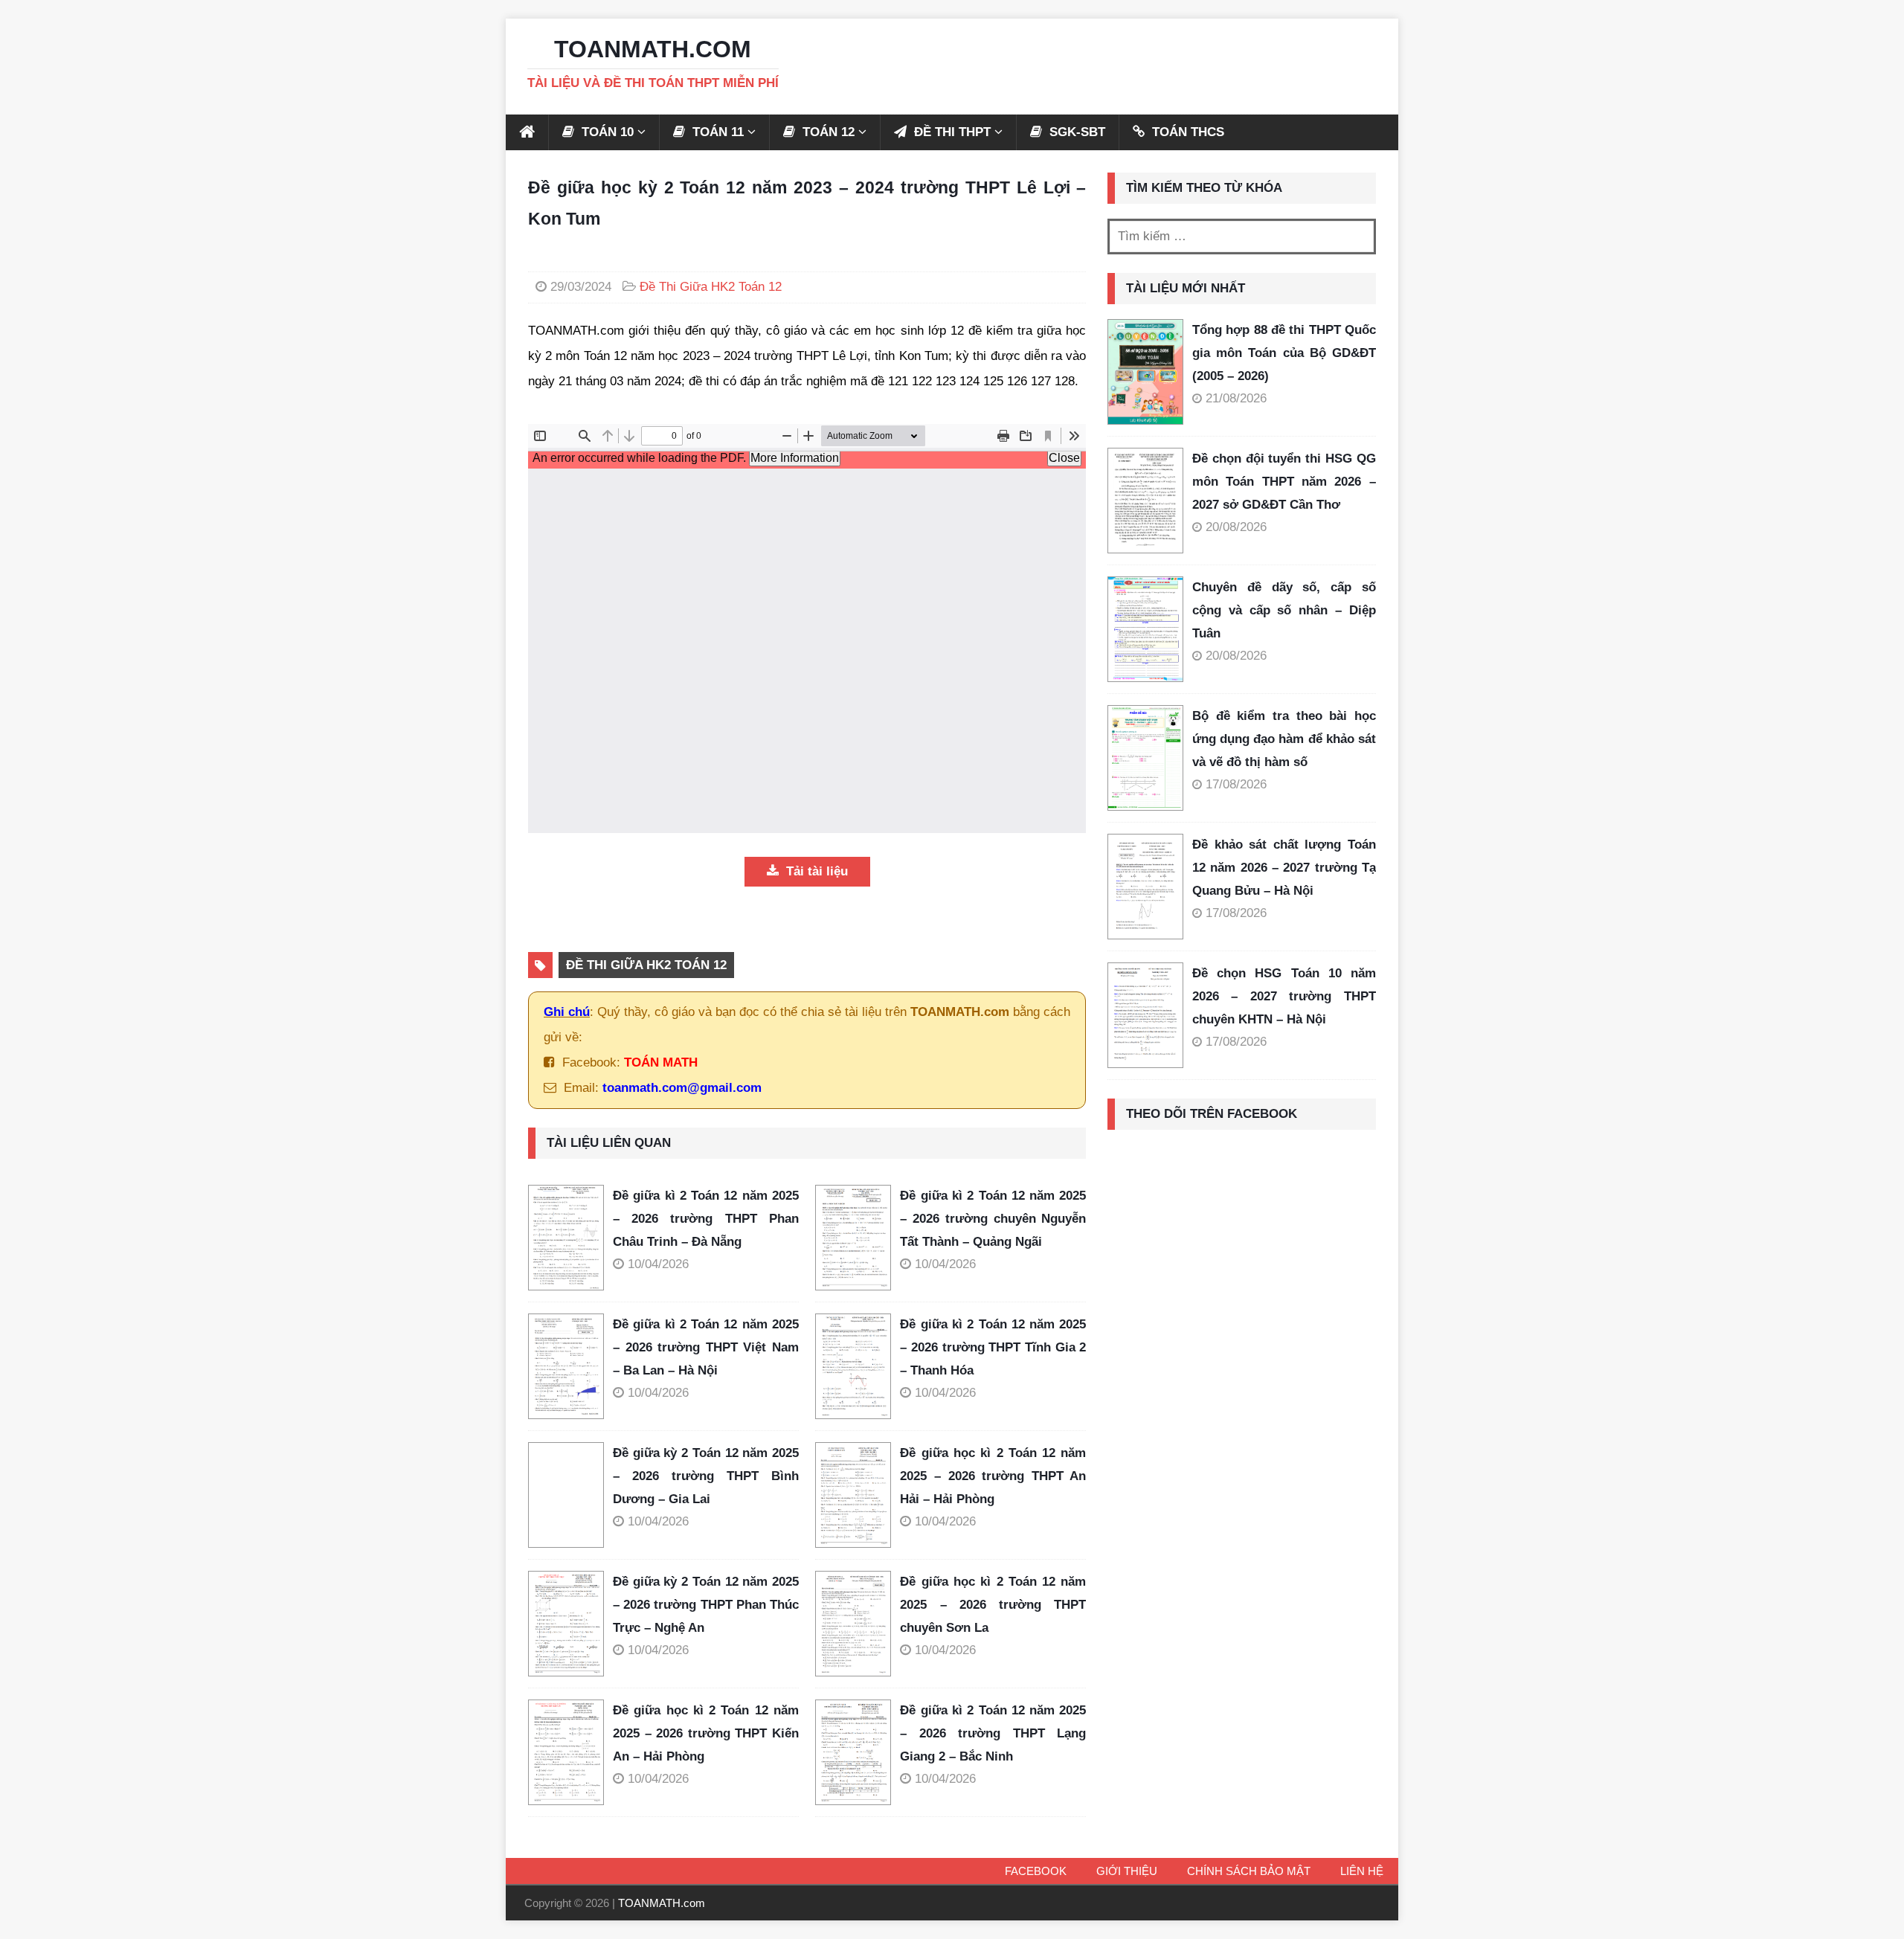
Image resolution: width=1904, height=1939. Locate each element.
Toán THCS (1186, 132)
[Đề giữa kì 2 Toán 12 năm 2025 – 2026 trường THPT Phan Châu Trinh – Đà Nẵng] (570, 1238)
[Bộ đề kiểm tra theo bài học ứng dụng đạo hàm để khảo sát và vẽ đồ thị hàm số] (1145, 758)
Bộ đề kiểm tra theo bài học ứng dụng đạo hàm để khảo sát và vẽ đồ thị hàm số (1284, 739)
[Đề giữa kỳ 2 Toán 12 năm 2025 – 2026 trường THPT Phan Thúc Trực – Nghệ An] (570, 1624)
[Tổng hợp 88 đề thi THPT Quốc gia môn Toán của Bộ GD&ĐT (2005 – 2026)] (1145, 372)
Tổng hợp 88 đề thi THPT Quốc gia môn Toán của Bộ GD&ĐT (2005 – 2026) (1284, 353)
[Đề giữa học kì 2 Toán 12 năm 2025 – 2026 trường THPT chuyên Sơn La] (858, 1624)
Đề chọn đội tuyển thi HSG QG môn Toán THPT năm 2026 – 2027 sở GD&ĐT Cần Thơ (1284, 481)
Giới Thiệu (1127, 1871)
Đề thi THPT (951, 132)
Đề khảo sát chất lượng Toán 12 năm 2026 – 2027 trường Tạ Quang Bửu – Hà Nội (1284, 867)
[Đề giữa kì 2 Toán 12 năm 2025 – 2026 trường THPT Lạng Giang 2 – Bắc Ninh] (858, 1752)
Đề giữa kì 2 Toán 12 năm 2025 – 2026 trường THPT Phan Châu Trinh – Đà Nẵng (706, 1218)
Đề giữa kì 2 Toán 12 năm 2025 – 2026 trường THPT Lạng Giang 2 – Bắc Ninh (993, 1733)
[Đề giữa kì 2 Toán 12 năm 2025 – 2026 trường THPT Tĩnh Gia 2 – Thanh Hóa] (858, 1366)
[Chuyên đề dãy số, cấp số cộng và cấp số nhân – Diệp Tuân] (1145, 629)
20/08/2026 (1236, 527)
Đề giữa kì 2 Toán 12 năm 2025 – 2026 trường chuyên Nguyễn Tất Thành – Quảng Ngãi (993, 1218)
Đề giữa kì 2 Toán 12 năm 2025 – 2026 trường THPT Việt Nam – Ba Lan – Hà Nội (706, 1347)
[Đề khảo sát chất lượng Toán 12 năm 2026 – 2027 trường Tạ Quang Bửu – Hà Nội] (1145, 887)
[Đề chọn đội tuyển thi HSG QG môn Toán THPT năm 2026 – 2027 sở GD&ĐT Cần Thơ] (1145, 501)
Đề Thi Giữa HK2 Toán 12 (711, 287)
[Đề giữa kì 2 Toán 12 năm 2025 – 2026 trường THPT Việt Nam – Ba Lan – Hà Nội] (570, 1366)
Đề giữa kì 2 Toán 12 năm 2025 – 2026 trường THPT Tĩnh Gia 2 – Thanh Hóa (993, 1347)
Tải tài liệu (815, 871)
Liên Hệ (1362, 1871)
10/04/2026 (658, 1264)
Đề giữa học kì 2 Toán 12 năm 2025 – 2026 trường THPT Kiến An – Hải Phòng (706, 1733)
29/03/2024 (581, 287)
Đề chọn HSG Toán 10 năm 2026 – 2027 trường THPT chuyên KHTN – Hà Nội (1284, 996)
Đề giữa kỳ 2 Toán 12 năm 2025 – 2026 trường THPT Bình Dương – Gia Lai (706, 1476)
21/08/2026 (1236, 398)
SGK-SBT (1075, 132)
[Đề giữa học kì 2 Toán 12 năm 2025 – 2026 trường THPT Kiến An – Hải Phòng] (570, 1752)
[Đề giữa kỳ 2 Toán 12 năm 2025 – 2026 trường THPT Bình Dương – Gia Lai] (570, 1495)
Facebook (1036, 1871)
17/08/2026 (1236, 784)
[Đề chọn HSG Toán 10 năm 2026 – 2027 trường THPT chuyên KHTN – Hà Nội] (1145, 1015)
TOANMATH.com (662, 1903)
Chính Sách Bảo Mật (1249, 1871)
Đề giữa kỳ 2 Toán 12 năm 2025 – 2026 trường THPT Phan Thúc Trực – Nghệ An (706, 1604)
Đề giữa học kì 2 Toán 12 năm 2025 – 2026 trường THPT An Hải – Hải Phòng (993, 1476)
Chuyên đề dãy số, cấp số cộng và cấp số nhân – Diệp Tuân (1284, 610)
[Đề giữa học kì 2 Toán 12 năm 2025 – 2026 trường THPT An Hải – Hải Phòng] (858, 1495)
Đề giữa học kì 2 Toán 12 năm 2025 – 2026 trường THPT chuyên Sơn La (993, 1604)
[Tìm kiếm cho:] (1242, 237)
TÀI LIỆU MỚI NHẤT (1186, 288)
